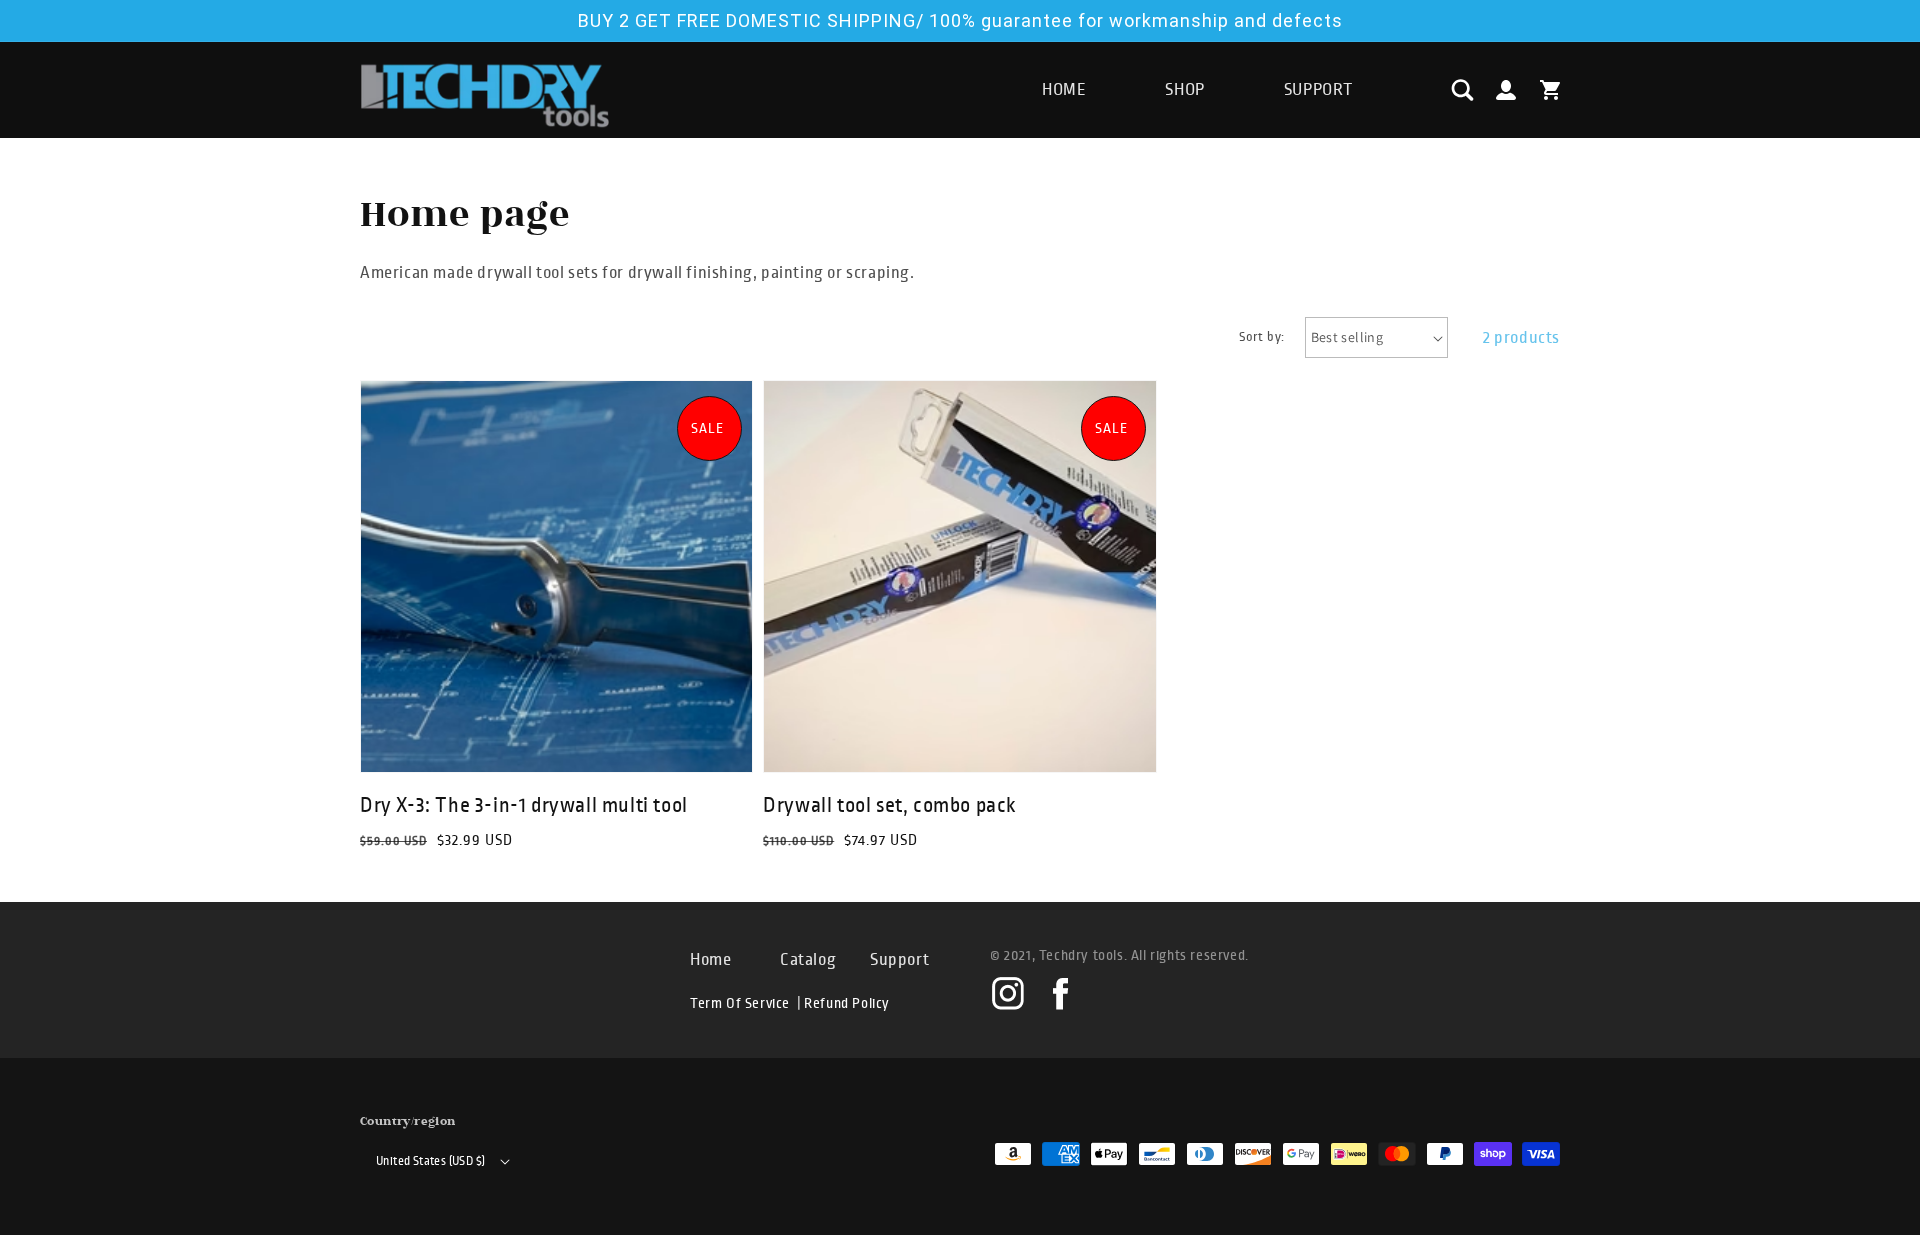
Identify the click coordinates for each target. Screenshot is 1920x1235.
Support (899, 960)
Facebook (1059, 992)
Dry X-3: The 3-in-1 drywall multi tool (524, 805)
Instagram (1008, 992)
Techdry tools (1081, 955)
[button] (1462, 90)
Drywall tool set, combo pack (889, 805)
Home (710, 960)
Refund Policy (847, 1003)
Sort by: (1261, 337)
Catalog (808, 960)
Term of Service (740, 1003)
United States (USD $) (430, 1161)
